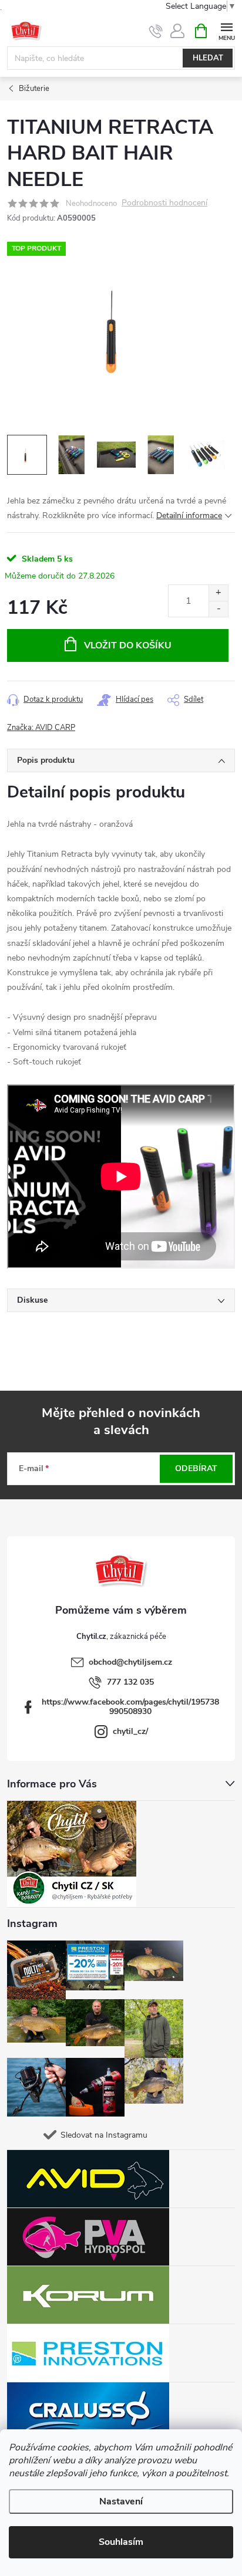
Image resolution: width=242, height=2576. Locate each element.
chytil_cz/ (130, 1731)
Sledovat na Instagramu (104, 2135)
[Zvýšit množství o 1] (218, 593)
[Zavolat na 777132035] (156, 31)
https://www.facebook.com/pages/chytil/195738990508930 (130, 1707)
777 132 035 (130, 1682)
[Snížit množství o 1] (218, 609)
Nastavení (121, 2501)
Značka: (41, 728)
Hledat (208, 58)
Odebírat (196, 1468)
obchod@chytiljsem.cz (130, 1662)
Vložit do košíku (128, 645)
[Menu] (226, 30)
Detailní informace (189, 515)
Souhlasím (121, 2542)
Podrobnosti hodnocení (164, 203)
